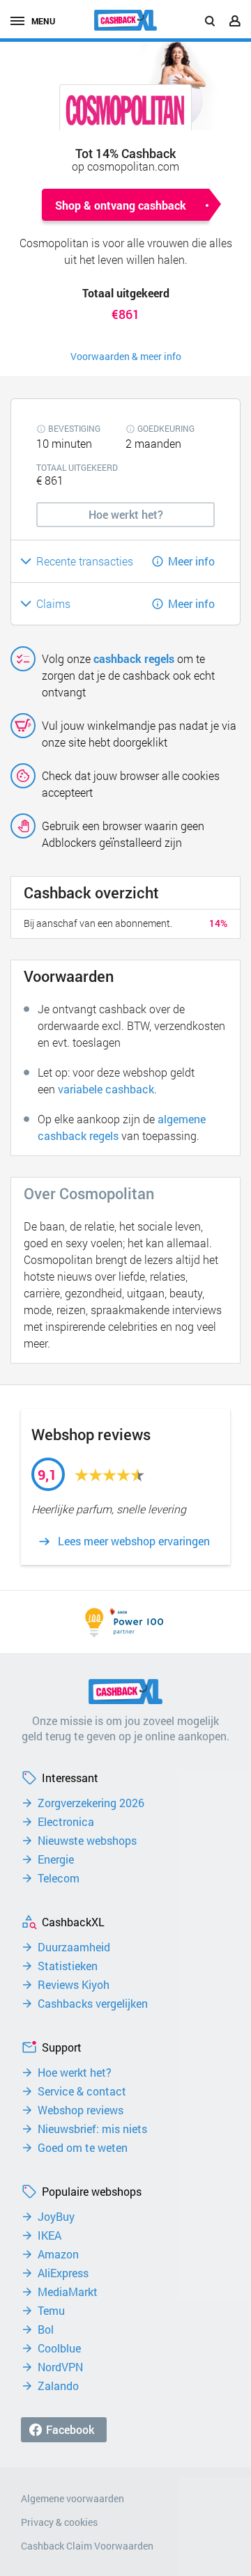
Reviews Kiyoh (74, 1985)
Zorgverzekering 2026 (91, 1803)
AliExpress (63, 2273)
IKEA (50, 2235)
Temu (51, 2311)
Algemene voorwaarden (73, 2498)
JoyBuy (56, 2217)
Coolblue (59, 2348)
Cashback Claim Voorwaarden (87, 2546)
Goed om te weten (83, 2148)
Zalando (58, 2386)
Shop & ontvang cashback (121, 205)
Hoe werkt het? (75, 2072)
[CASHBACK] (125, 20)
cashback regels (134, 658)
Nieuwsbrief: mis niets (92, 2129)
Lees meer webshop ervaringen (134, 1541)
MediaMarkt (68, 2292)
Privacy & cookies (59, 2522)
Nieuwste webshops (87, 1841)
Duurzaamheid (74, 1947)
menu (43, 21)
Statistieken (68, 1966)
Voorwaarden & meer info (126, 356)
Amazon (58, 2254)
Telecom (59, 1878)
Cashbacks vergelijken (93, 2004)
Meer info (191, 561)
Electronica (66, 1822)
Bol (46, 2329)
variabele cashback (106, 1089)
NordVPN (60, 2367)
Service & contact (82, 2091)
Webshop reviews (81, 2110)
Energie (56, 1859)
